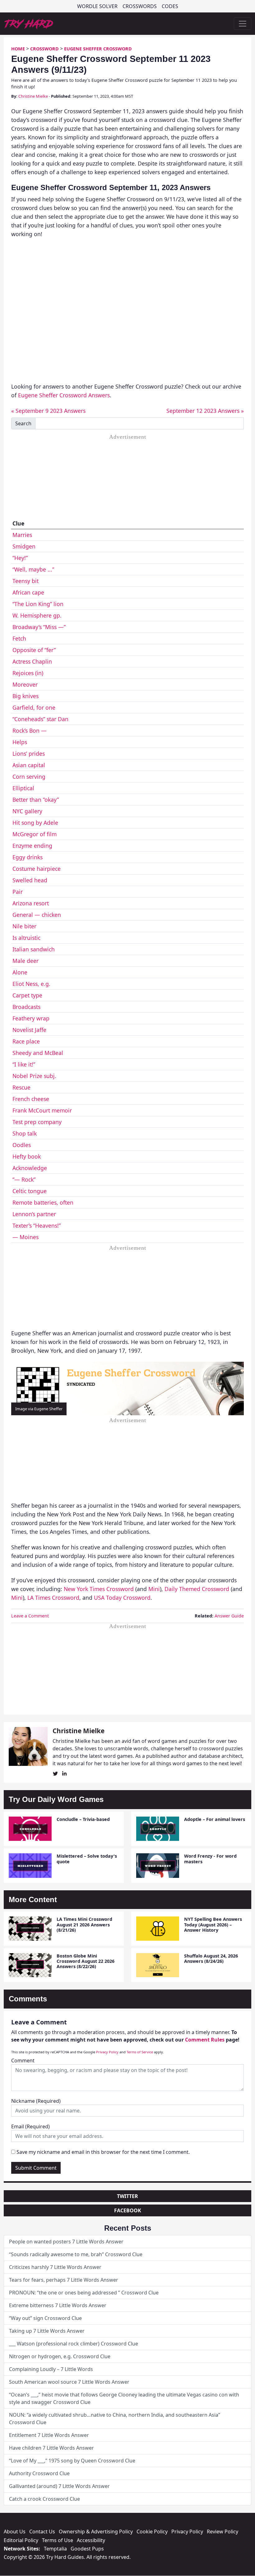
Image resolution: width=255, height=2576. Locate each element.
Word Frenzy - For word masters (210, 1859)
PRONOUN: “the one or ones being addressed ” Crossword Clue (84, 2293)
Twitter (127, 2196)
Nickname (36, 2101)
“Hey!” (20, 558)
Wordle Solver (97, 6)
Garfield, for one (34, 707)
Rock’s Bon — (30, 730)
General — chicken (37, 915)
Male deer (25, 961)
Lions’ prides (29, 754)
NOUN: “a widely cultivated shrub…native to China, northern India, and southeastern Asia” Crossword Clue (115, 2419)
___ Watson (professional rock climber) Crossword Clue (74, 2344)
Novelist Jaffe (29, 1030)
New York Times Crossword (99, 1589)
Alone (20, 972)
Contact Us (42, 2532)
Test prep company (37, 1122)
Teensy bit (25, 581)
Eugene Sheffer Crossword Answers (64, 395)
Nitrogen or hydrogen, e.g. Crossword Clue (60, 2356)
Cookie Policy (152, 2532)
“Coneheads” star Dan (40, 719)
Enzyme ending (32, 846)
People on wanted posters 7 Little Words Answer (66, 2242)
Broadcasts (26, 1007)
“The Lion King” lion (38, 604)
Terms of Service (140, 2052)
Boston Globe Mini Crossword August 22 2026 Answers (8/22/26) (86, 1961)
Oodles (22, 1145)
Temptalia (55, 2549)
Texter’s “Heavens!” (37, 1225)
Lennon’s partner (34, 1214)
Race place (26, 1041)
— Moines (25, 1237)
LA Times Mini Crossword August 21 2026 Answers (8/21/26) (84, 1925)
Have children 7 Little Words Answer (51, 2448)
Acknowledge (30, 1168)
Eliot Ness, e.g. (31, 984)
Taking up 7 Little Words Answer (47, 2331)
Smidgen (24, 546)
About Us (15, 2532)
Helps (20, 742)
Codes (170, 6)
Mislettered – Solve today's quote (87, 1859)
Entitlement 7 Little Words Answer (49, 2435)
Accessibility (91, 2540)
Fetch (19, 638)
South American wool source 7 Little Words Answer (69, 2382)
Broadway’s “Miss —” (39, 627)
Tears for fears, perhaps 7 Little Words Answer (64, 2280)
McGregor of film (35, 834)
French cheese (31, 1099)
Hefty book (27, 1156)
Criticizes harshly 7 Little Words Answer (55, 2267)
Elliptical (23, 788)
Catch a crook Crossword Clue (44, 2499)
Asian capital (29, 765)
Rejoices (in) (28, 673)
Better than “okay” (36, 800)
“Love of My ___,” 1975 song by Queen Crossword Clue (72, 2461)
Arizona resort (31, 903)
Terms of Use (58, 2540)
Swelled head (30, 880)
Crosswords (140, 6)
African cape (28, 592)
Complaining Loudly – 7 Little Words (51, 2369)
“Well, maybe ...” (33, 569)
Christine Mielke (33, 96)
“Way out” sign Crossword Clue (45, 2318)
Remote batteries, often (43, 1202)
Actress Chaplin (32, 661)
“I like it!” (24, 1064)
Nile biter (24, 926)
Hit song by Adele (35, 823)
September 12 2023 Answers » (205, 411)
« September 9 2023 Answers (48, 411)
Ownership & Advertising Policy (96, 2532)
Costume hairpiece (37, 869)
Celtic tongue (30, 1191)
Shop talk (25, 1133)
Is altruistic (26, 938)
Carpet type (27, 995)
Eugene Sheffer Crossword (98, 49)
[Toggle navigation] (243, 24)
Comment (23, 2060)
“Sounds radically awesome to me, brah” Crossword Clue (76, 2254)
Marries (22, 535)
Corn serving (29, 777)
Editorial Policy (21, 2540)
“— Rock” (24, 1179)
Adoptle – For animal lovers (215, 1819)
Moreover (25, 684)
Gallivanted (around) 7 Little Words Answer (59, 2486)
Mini (154, 1589)
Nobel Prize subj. (34, 1076)
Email (30, 2126)
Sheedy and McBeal (38, 1053)
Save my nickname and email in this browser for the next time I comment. (103, 2152)
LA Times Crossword (53, 1598)
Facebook (128, 2210)
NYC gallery (27, 811)
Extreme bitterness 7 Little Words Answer (58, 2305)
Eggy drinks (28, 857)
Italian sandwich (34, 949)
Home (18, 49)
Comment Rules (205, 2040)
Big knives (25, 696)
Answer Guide (229, 1616)
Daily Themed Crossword (197, 1589)
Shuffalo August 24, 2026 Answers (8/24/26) (211, 1958)
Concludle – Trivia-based (83, 1819)
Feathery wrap (31, 1018)
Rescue (21, 1087)
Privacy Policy (107, 2052)
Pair (18, 892)
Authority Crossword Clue (39, 2473)
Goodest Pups (87, 2549)
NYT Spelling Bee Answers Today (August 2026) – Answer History (213, 1925)
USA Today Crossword (122, 1598)
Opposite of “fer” (34, 650)
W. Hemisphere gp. (37, 615)
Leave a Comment (30, 1616)
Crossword (44, 49)
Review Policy (223, 2532)
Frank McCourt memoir (42, 1110)
